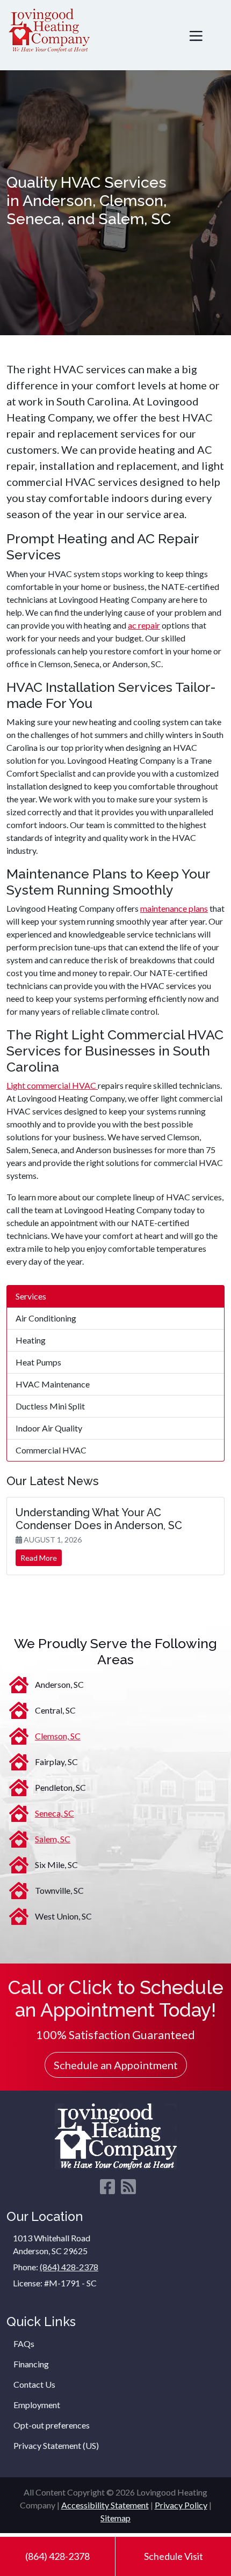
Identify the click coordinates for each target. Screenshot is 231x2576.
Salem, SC (53, 1839)
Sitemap (115, 2518)
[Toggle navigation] (196, 35)
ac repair (144, 625)
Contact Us (34, 2384)
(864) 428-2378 (57, 2556)
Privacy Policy (181, 2505)
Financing (31, 2364)
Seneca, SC (55, 1813)
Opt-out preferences (52, 2425)
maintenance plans (174, 908)
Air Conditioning (46, 1318)
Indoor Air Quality (49, 1428)
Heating (31, 1340)
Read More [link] (39, 1558)
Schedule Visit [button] (174, 2556)
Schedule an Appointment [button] (116, 2065)
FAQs (24, 2344)
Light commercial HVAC (52, 1085)
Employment (37, 2405)
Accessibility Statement (105, 2505)
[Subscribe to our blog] (128, 2190)
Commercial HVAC (51, 1450)
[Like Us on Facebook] (107, 2190)
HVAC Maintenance (53, 1384)
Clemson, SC (58, 1736)
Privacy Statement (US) (56, 2445)
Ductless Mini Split (50, 1406)
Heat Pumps (38, 1362)
